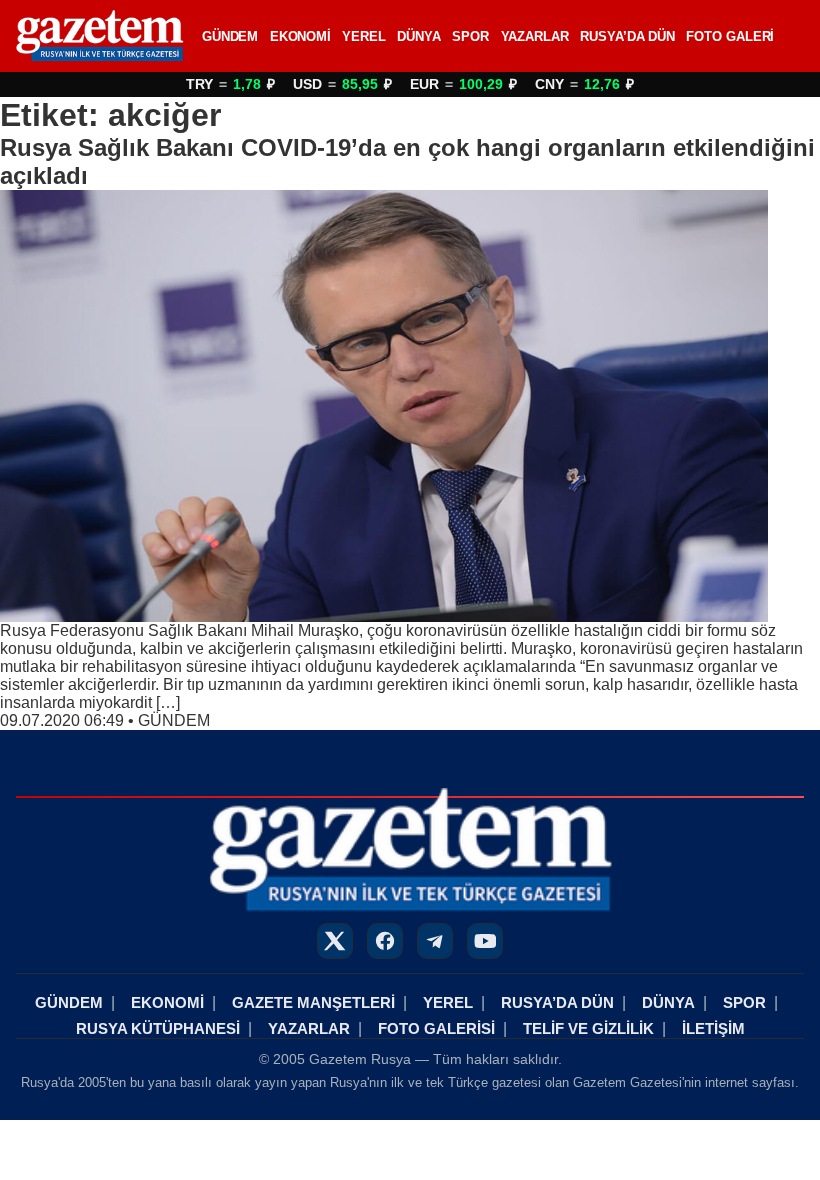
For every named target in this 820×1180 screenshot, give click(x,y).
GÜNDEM (230, 36)
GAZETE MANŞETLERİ (313, 1002)
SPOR (470, 36)
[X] (335, 941)
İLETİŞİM (713, 1028)
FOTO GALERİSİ (436, 1028)
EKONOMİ (300, 36)
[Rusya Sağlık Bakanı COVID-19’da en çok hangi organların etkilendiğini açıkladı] (410, 406)
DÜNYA (419, 36)
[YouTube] (485, 941)
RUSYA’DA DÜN (627, 36)
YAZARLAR (535, 36)
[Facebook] (385, 941)
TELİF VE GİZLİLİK (588, 1028)
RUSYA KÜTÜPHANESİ (158, 1028)
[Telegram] (435, 941)
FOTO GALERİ (730, 36)
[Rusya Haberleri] (99, 36)
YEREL (364, 36)
